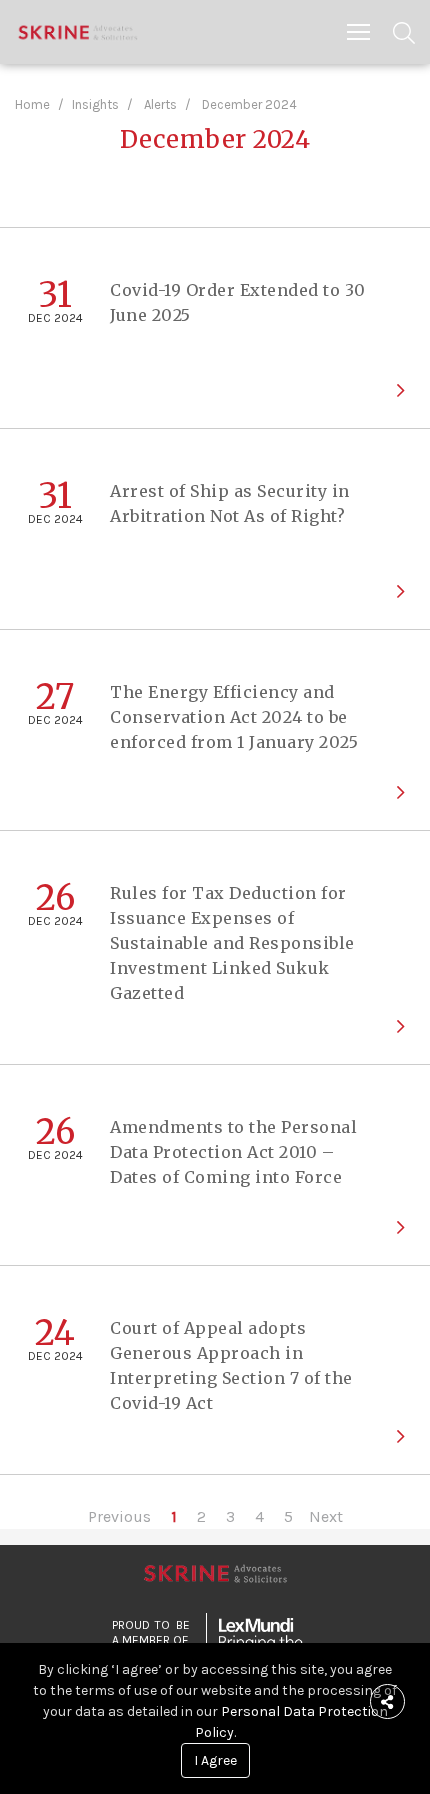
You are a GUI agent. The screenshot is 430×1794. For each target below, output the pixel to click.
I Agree (215, 1760)
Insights (95, 104)
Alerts (160, 104)
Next (326, 1516)
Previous (119, 1516)
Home (32, 104)
